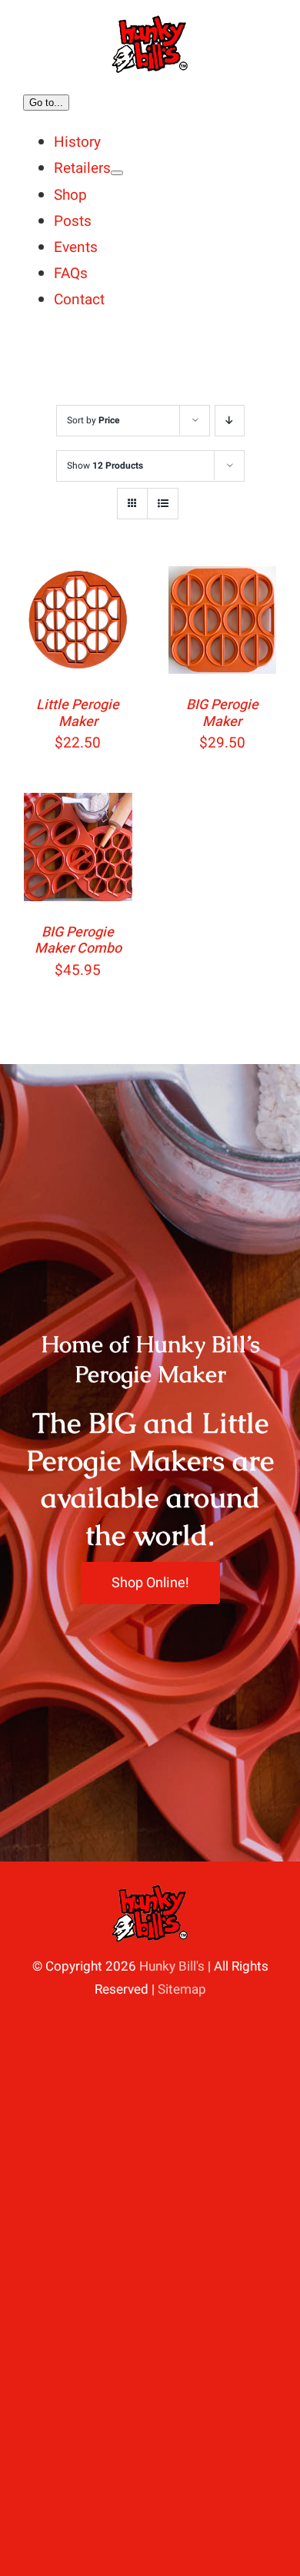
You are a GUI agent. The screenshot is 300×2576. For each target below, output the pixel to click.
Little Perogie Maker (78, 713)
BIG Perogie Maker (222, 713)
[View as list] (163, 504)
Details (57, 644)
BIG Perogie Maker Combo (78, 941)
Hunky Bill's (172, 1966)
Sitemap (182, 1989)
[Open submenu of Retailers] (117, 173)
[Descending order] (230, 421)
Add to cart (78, 606)
